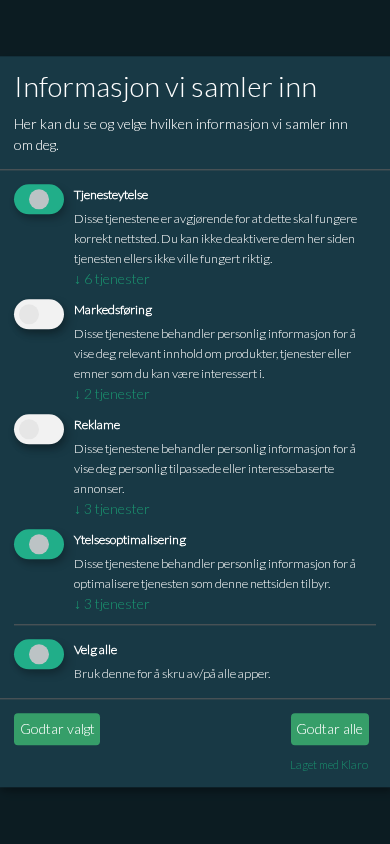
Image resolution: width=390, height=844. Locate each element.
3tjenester (112, 508)
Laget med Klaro (329, 764)
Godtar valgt (57, 728)
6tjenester (112, 279)
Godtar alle (329, 728)
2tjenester (112, 393)
